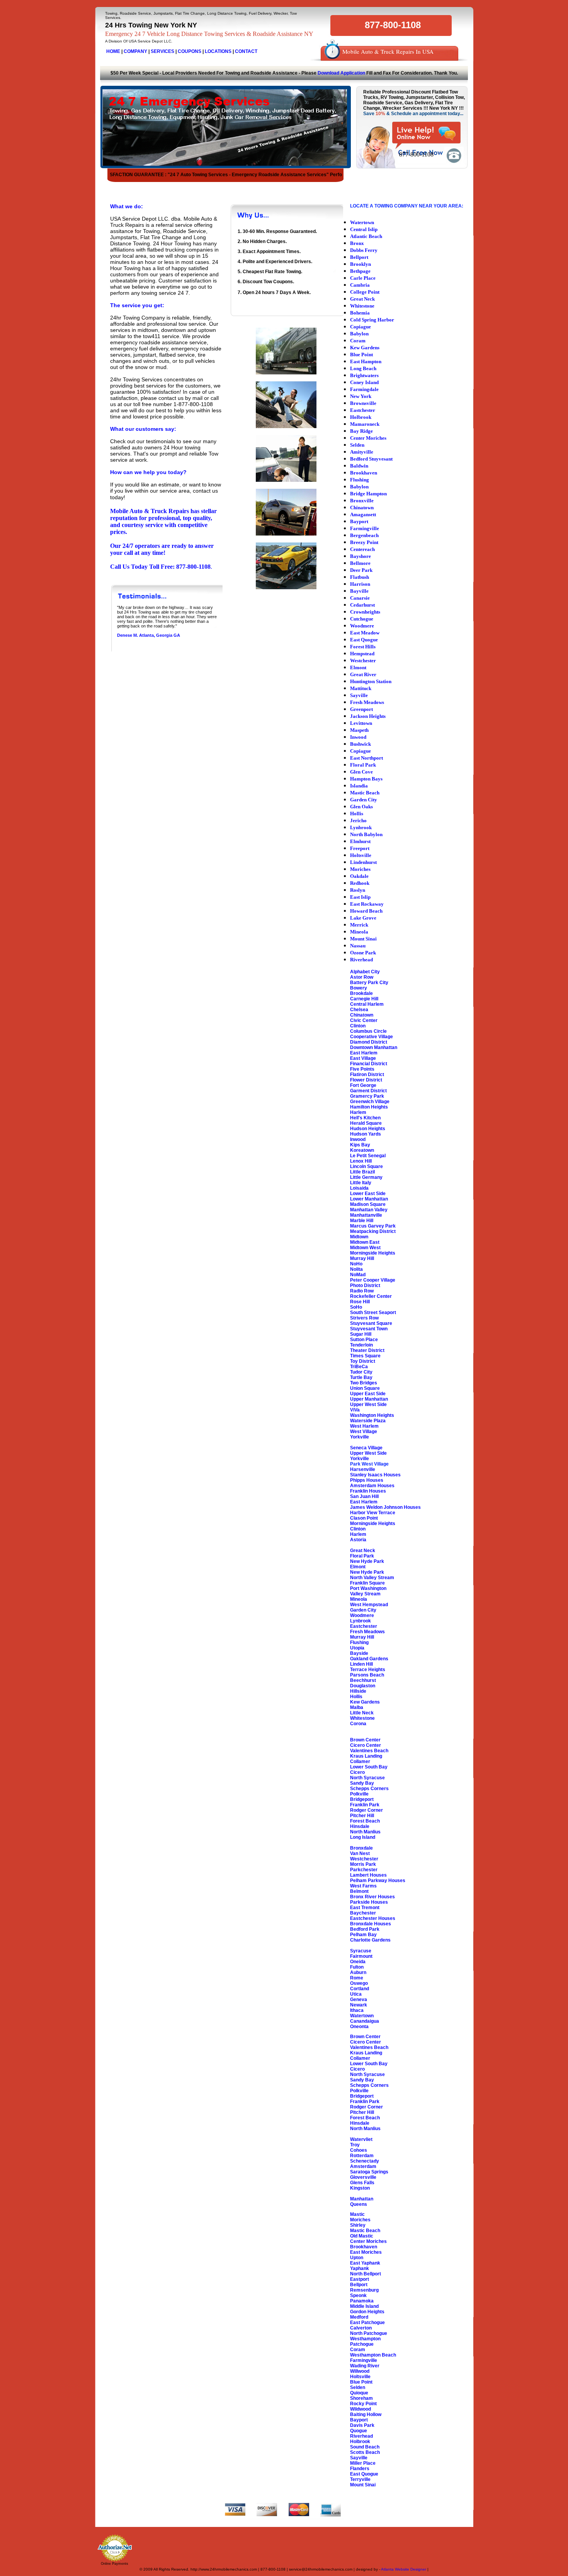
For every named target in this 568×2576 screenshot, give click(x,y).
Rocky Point (363, 2404)
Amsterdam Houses (372, 1486)
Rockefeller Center (371, 1296)
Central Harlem (367, 1004)
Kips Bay (360, 1145)
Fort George (363, 1085)
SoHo (356, 1307)
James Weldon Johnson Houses (385, 1507)
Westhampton (365, 2339)
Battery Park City (369, 983)
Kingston (360, 2188)
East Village (363, 1058)
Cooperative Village (372, 1037)
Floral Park (362, 1556)
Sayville (359, 2458)
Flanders (360, 2469)
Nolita (356, 1269)
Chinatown (362, 1015)
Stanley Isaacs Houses (375, 1475)
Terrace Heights (368, 1670)
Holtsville (360, 2377)
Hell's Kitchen (365, 1118)
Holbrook (360, 2442)
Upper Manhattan (369, 1399)
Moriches (360, 2220)
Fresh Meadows (367, 1632)
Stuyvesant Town (369, 1329)
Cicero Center (366, 1745)
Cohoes (359, 2150)
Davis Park (362, 2425)
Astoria (358, 1540)
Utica (356, 1994)
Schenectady (365, 2161)
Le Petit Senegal (368, 1156)
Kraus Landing (366, 1756)
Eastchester (364, 1626)
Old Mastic (362, 2236)
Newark (359, 2005)
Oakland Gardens (369, 1659)
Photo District (365, 1285)
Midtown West (365, 1248)
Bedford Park (365, 1929)
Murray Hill (362, 1258)
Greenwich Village (370, 1102)
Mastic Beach (365, 2231)
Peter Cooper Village (373, 1280)
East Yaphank (365, 2263)
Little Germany (366, 1177)
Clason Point (364, 1518)
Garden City (363, 1610)
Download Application (341, 73)
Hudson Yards (366, 1134)
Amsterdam (363, 2166)
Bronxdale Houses (371, 1924)
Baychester (363, 1913)
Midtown (359, 1237)
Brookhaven (364, 2247)
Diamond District (369, 1042)
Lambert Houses (368, 1875)
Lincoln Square (366, 1166)
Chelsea (359, 1010)
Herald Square (366, 1123)
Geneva (359, 2000)
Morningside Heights (373, 1253)
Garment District (368, 1091)
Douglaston (363, 1686)
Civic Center (364, 1020)
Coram (358, 2350)
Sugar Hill (361, 1334)
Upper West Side (368, 1404)
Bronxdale (361, 1848)
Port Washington (368, 1588)
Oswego (359, 1983)
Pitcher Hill (362, 1816)
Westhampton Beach (373, 2355)
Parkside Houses (369, 1902)
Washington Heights (372, 1415)
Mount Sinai (363, 2485)
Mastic (357, 2214)
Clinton (358, 1026)
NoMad (358, 1275)
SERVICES (162, 51)
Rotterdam (362, 2156)
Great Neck (363, 1551)
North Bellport (366, 2274)
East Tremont (365, 1908)
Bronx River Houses (372, 1897)
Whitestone (362, 1718)
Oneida (358, 1962)
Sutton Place (364, 1340)
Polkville (359, 1794)
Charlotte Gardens (370, 1940)
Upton (357, 2258)
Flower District (366, 1080)
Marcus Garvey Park (373, 1226)
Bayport (359, 2420)
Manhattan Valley (369, 1210)
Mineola (359, 1599)
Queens (359, 2204)
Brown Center (365, 1740)
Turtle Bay (361, 1377)
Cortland (360, 1989)
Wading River (365, 2366)
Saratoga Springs (369, 2172)
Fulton (357, 1967)
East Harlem (364, 1053)
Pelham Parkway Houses (378, 1881)
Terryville (360, 2479)
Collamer (360, 1762)
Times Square (365, 1356)
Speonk (358, 2295)
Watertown (362, 2016)
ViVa (355, 1410)
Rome (357, 1978)
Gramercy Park (367, 1096)
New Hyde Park (367, 1561)
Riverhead (361, 2436)
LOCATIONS (218, 51)
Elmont (358, 1567)
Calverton (361, 2328)
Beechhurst (363, 1680)
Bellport (359, 2285)
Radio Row (362, 1291)
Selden (358, 2387)
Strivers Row (364, 1318)
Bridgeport (362, 1799)
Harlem (358, 1112)
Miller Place (363, 2463)
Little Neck (362, 1713)
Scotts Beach (365, 2452)
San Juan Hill (364, 1496)
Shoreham (361, 2398)
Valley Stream (365, 1594)
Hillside (358, 1691)
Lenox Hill (361, 1161)
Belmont (359, 1891)
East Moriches (366, 2252)
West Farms (363, 1886)
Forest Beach (365, 1821)
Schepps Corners (369, 1789)
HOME (113, 51)
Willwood (360, 2371)
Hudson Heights (368, 1129)
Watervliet (361, 2139)
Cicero (357, 1772)
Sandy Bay (362, 1783)
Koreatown (362, 1150)
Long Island (363, 1837)
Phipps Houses (367, 1480)
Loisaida (359, 1188)
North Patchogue (369, 2333)
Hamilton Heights (369, 1107)
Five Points (362, 1069)
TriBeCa (359, 1367)
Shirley (358, 2225)
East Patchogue (367, 2323)
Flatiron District (367, 1075)
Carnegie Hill (364, 999)
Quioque (359, 2393)
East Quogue (364, 2474)
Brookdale (361, 993)
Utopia (357, 1648)
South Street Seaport (373, 1313)
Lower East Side (368, 1194)
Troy (355, 2145)
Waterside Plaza (368, 1421)
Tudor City (361, 1372)
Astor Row (362, 977)
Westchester (364, 1859)
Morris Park (363, 1864)
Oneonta (359, 2027)
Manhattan (362, 2199)
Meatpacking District (373, 1231)
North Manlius (365, 1832)
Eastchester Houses (373, 1918)
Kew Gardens (365, 1702)
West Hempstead (369, 1605)
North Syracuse (367, 1778)
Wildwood (361, 2409)
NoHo (356, 1264)
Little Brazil (362, 1172)
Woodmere (362, 1615)
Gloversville (363, 2177)
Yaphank (360, 2268)
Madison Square (368, 1204)
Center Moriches (368, 2241)
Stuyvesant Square (371, 1323)
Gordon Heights (367, 2312)
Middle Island (364, 2306)
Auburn (358, 1972)
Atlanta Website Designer (404, 2569)
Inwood (358, 1139)
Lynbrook (361, 1621)
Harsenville (363, 1469)
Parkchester (364, 1870)
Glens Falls (362, 2183)
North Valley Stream (372, 1578)
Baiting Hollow (366, 2414)
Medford (359, 2317)
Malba (357, 1707)
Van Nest (360, 1853)
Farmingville (364, 2360)
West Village (364, 1432)
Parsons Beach (367, 1675)
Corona (358, 1724)
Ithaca (357, 2010)
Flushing (359, 1643)
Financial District (369, 1064)
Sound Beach (365, 2447)
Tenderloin (361, 1345)
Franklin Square (367, 1583)
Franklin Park (365, 1805)
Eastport (360, 2279)
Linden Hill (361, 1664)
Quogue (359, 2431)
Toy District (363, 1361)
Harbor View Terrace (373, 1513)
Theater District (367, 1350)
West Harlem (364, 1426)
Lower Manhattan (369, 1199)
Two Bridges (364, 1383)
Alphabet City (365, 972)
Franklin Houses (368, 1491)
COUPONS (190, 51)
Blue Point (361, 2382)
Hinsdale (360, 1826)
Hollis (356, 1697)
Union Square (365, 1388)
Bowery (359, 988)
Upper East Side (368, 1394)
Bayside (359, 1653)
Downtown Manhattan (374, 1047)
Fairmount (361, 1956)
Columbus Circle (368, 1031)
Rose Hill (360, 1302)
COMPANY (135, 51)
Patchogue (362, 2344)
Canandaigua (365, 2021)
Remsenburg (364, 2290)
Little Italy (361, 1183)
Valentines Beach (369, 1751)
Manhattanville (366, 1215)
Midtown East (365, 1242)
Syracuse (361, 1951)
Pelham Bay (363, 1935)
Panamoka (362, 2301)
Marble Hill (362, 1221)
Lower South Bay (369, 1767)
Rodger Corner (366, 1810)
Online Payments (115, 2564)
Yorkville (360, 1437)
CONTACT (246, 51)
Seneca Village (366, 1448)
